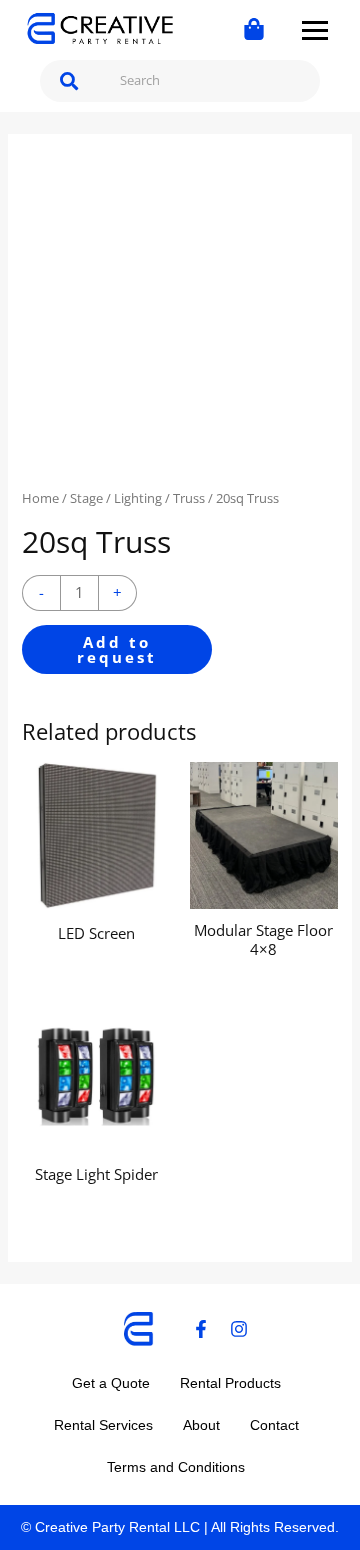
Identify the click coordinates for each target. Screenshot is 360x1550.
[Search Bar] (70, 81)
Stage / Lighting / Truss (137, 498)
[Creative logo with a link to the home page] (100, 30)
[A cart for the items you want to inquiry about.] (254, 30)
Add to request (117, 649)
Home (40, 498)
